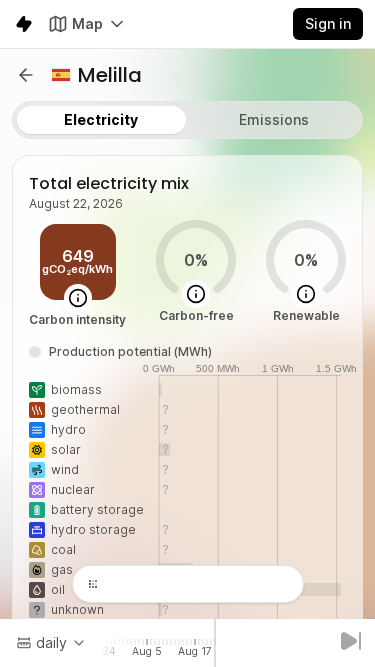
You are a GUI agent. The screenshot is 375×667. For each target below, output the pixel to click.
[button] (26, 75)
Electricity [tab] (101, 119)
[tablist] (187, 120)
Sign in (328, 23)
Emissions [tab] (274, 119)
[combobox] (51, 643)
